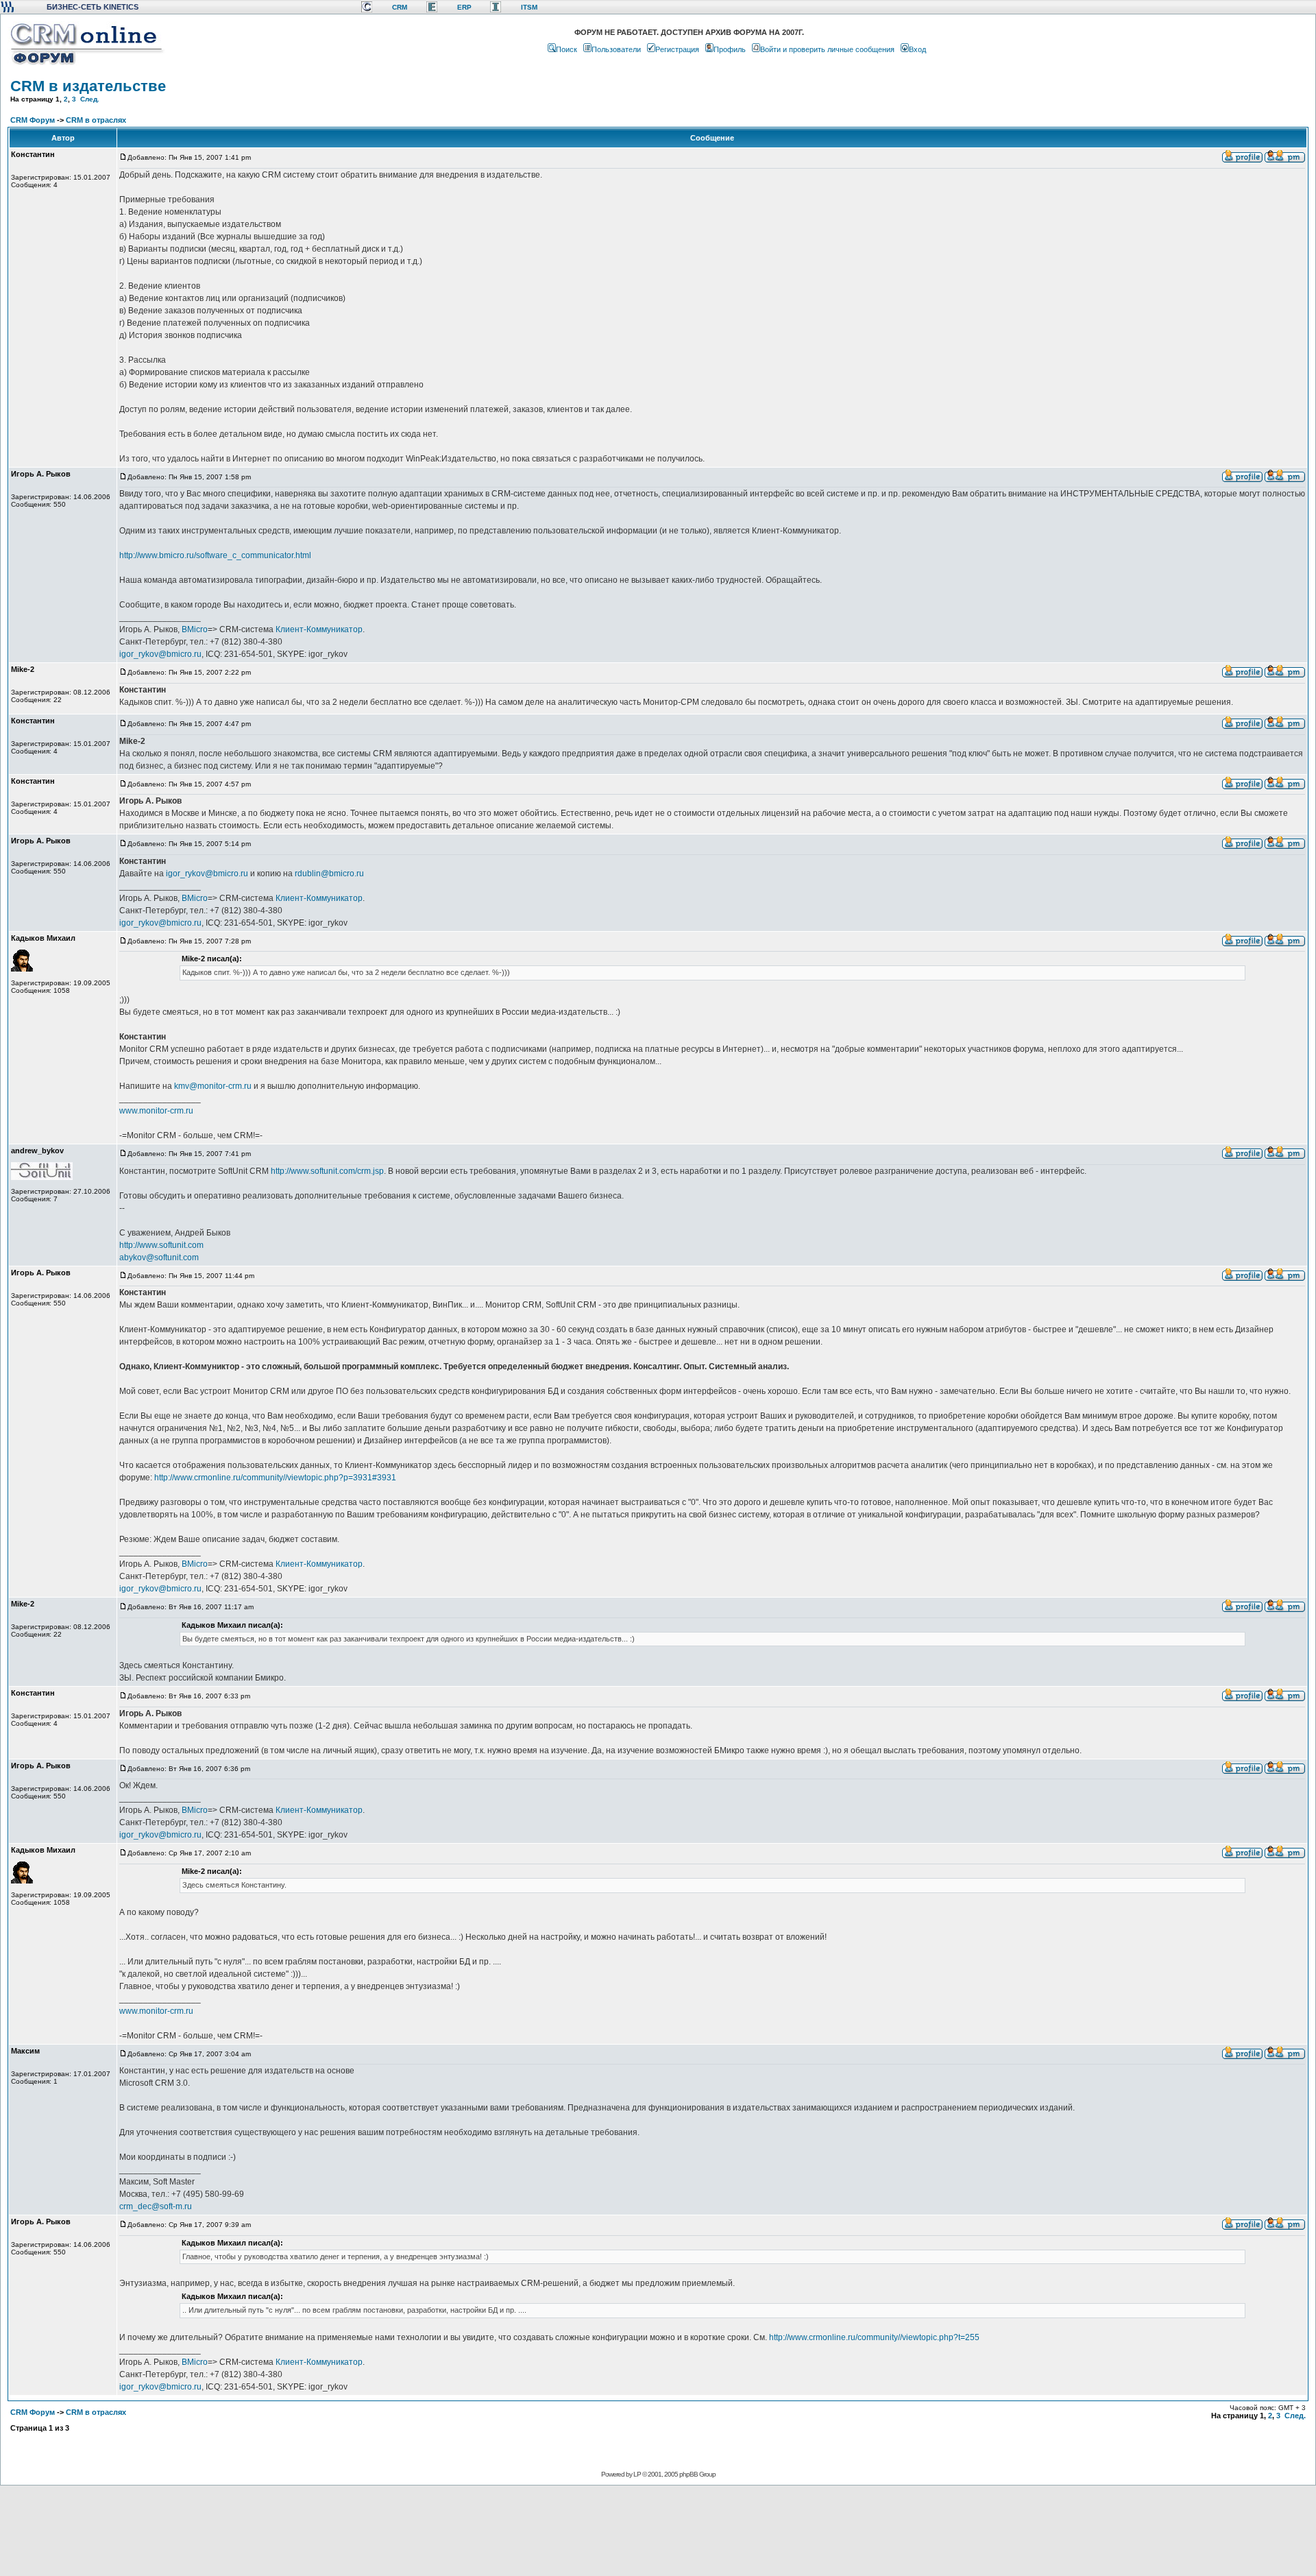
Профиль (730, 49)
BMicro (195, 629)
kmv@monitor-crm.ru (213, 1086)
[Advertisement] (657, 2530)
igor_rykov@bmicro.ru (160, 654)
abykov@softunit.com (159, 1257)
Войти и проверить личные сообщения (827, 49)
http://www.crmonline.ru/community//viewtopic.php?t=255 (874, 2337)
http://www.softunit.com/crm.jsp (327, 1171)
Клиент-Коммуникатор (319, 629)
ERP (464, 7)
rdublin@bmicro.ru (329, 874)
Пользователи (616, 49)
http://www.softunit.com (161, 1245)
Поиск (566, 49)
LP (637, 2474)
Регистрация (677, 49)
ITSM (529, 7)
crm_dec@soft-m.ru (156, 2206)
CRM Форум (33, 120)
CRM (400, 7)
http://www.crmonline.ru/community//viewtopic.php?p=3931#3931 (275, 1478)
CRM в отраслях (96, 120)
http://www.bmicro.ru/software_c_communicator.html (215, 555)
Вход (917, 49)
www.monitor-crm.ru (156, 1111)
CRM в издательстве (88, 86)
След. (90, 99)
